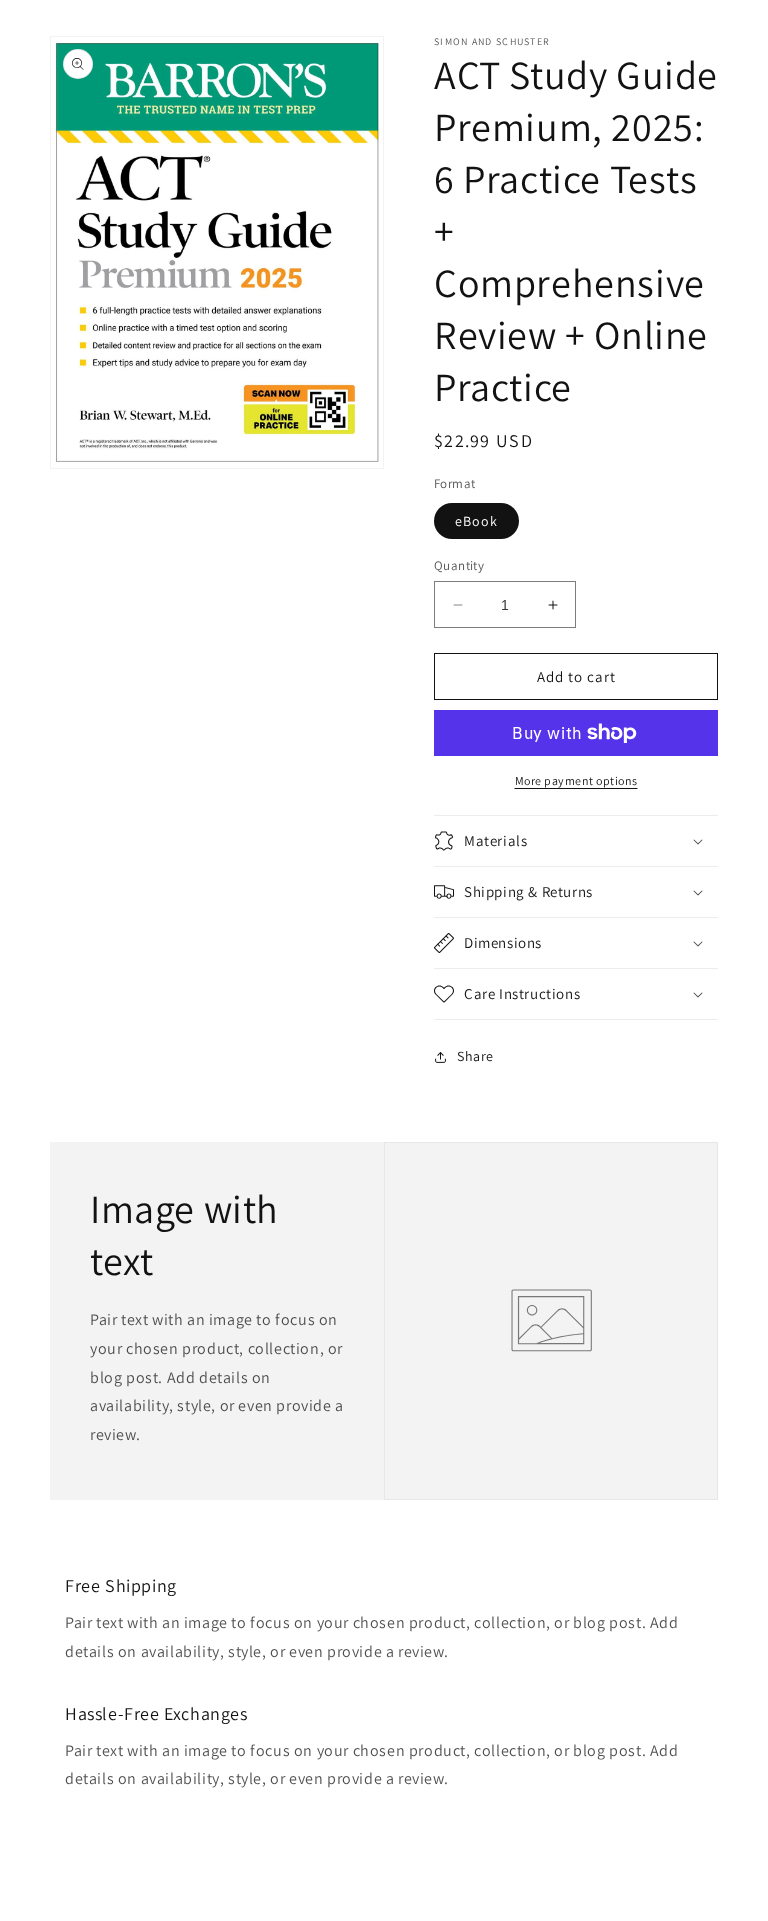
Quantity (459, 565)
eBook (476, 521)
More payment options (576, 780)
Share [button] (475, 1056)
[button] (576, 841)
